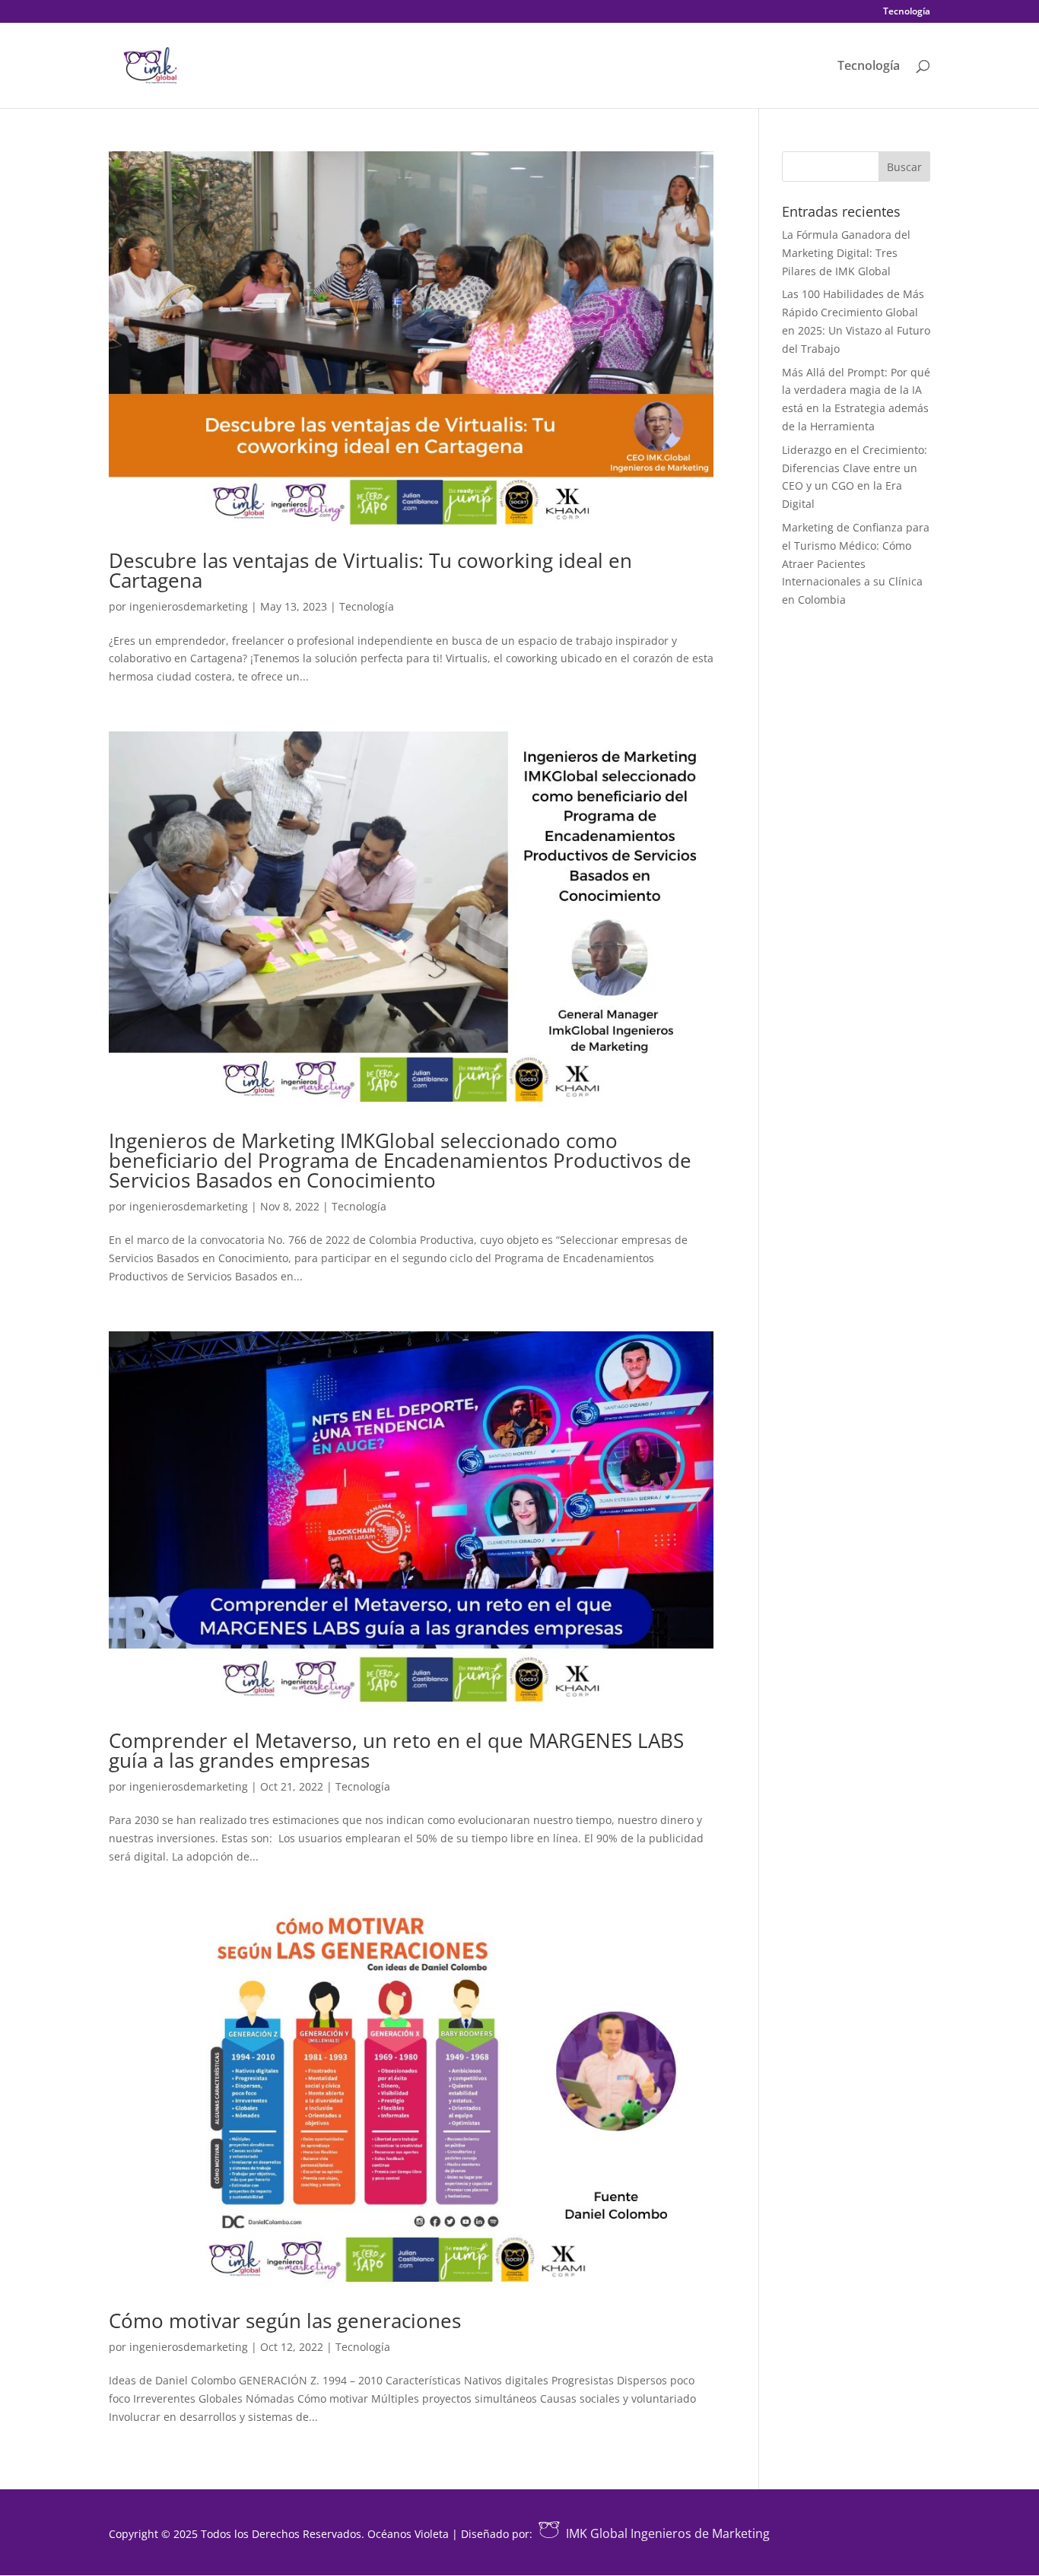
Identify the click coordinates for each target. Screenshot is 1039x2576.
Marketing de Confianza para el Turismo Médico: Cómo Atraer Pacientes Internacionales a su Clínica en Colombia (856, 563)
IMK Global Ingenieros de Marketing (668, 2533)
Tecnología (907, 12)
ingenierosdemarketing (189, 606)
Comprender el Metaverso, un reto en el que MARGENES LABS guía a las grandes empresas (396, 1750)
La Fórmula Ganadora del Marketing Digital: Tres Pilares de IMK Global (846, 253)
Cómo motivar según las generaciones (285, 2321)
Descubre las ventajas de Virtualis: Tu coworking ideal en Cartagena (370, 570)
